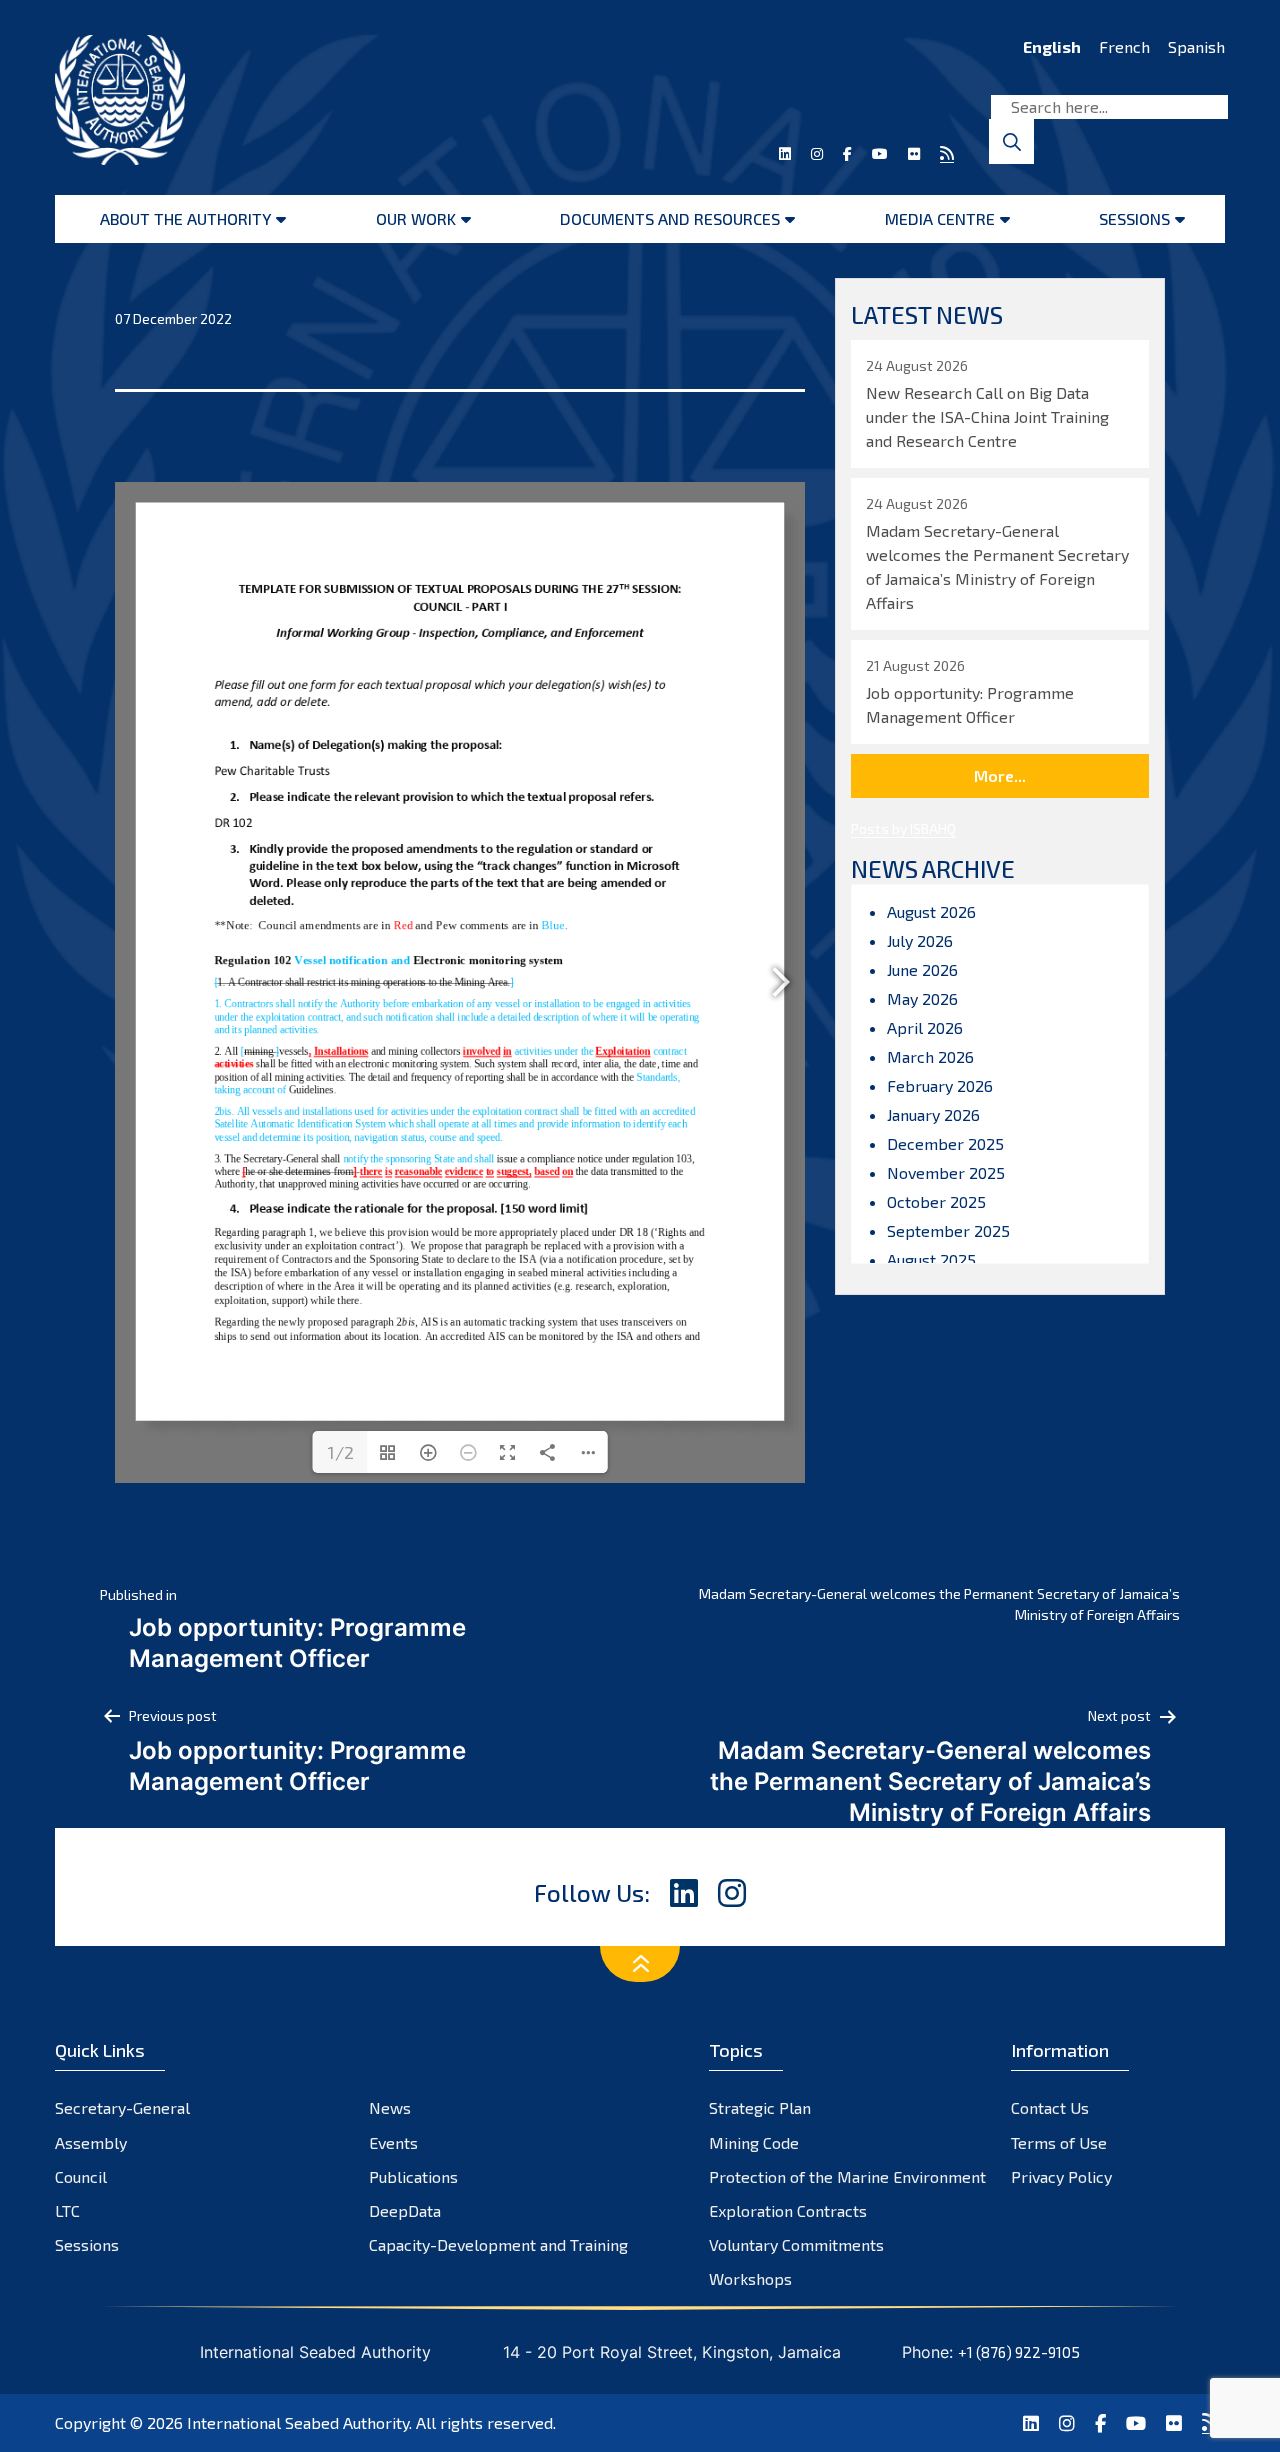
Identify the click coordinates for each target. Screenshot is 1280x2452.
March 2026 (930, 1056)
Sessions (1134, 218)
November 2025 (946, 1172)
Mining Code (754, 2142)
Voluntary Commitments (796, 2244)
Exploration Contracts (788, 2210)
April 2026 (925, 1027)
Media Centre (940, 218)
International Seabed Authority (298, 2422)
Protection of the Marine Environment (847, 2176)
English (1052, 46)
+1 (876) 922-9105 (1019, 2352)
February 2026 (940, 1085)
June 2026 (922, 969)
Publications (413, 2176)
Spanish (1196, 46)
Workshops (750, 2278)
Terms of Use (1059, 2142)
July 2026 (920, 940)
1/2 (340, 1452)
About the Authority (185, 218)
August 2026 (931, 911)
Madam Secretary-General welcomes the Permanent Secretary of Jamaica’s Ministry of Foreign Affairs (939, 1604)
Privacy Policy (1061, 2176)
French (1124, 46)
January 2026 (933, 1114)
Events (393, 2142)
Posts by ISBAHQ (903, 828)
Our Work (416, 218)
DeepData (405, 2210)
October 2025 (936, 1201)
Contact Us (1050, 2107)
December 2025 (945, 1143)
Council (81, 2176)
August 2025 (931, 1259)
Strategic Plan (760, 2107)
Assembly (91, 2142)
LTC (67, 2210)
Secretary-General (122, 2107)
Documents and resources (670, 218)
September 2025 (948, 1230)
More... (1000, 775)
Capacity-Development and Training (498, 2244)
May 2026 (922, 998)
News (390, 2107)
